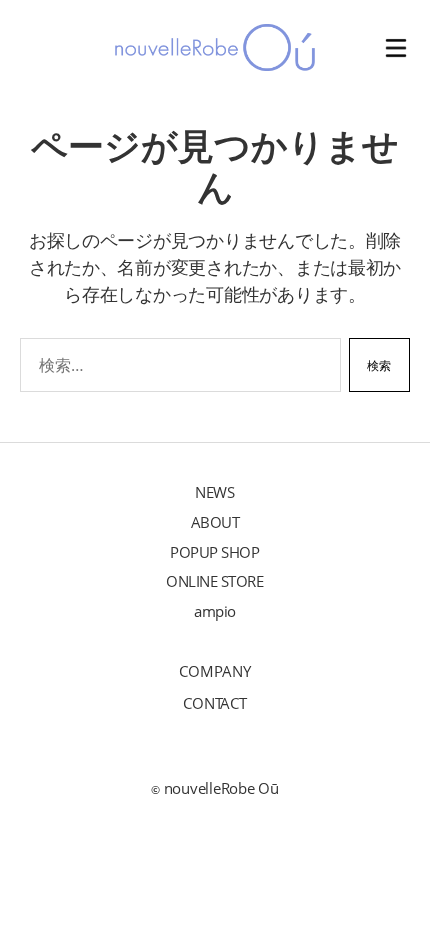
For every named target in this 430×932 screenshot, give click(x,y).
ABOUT (215, 522)
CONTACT (214, 703)
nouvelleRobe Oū (221, 788)
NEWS (214, 492)
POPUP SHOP (214, 552)
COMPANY (214, 671)
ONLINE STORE (214, 581)
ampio (215, 611)
